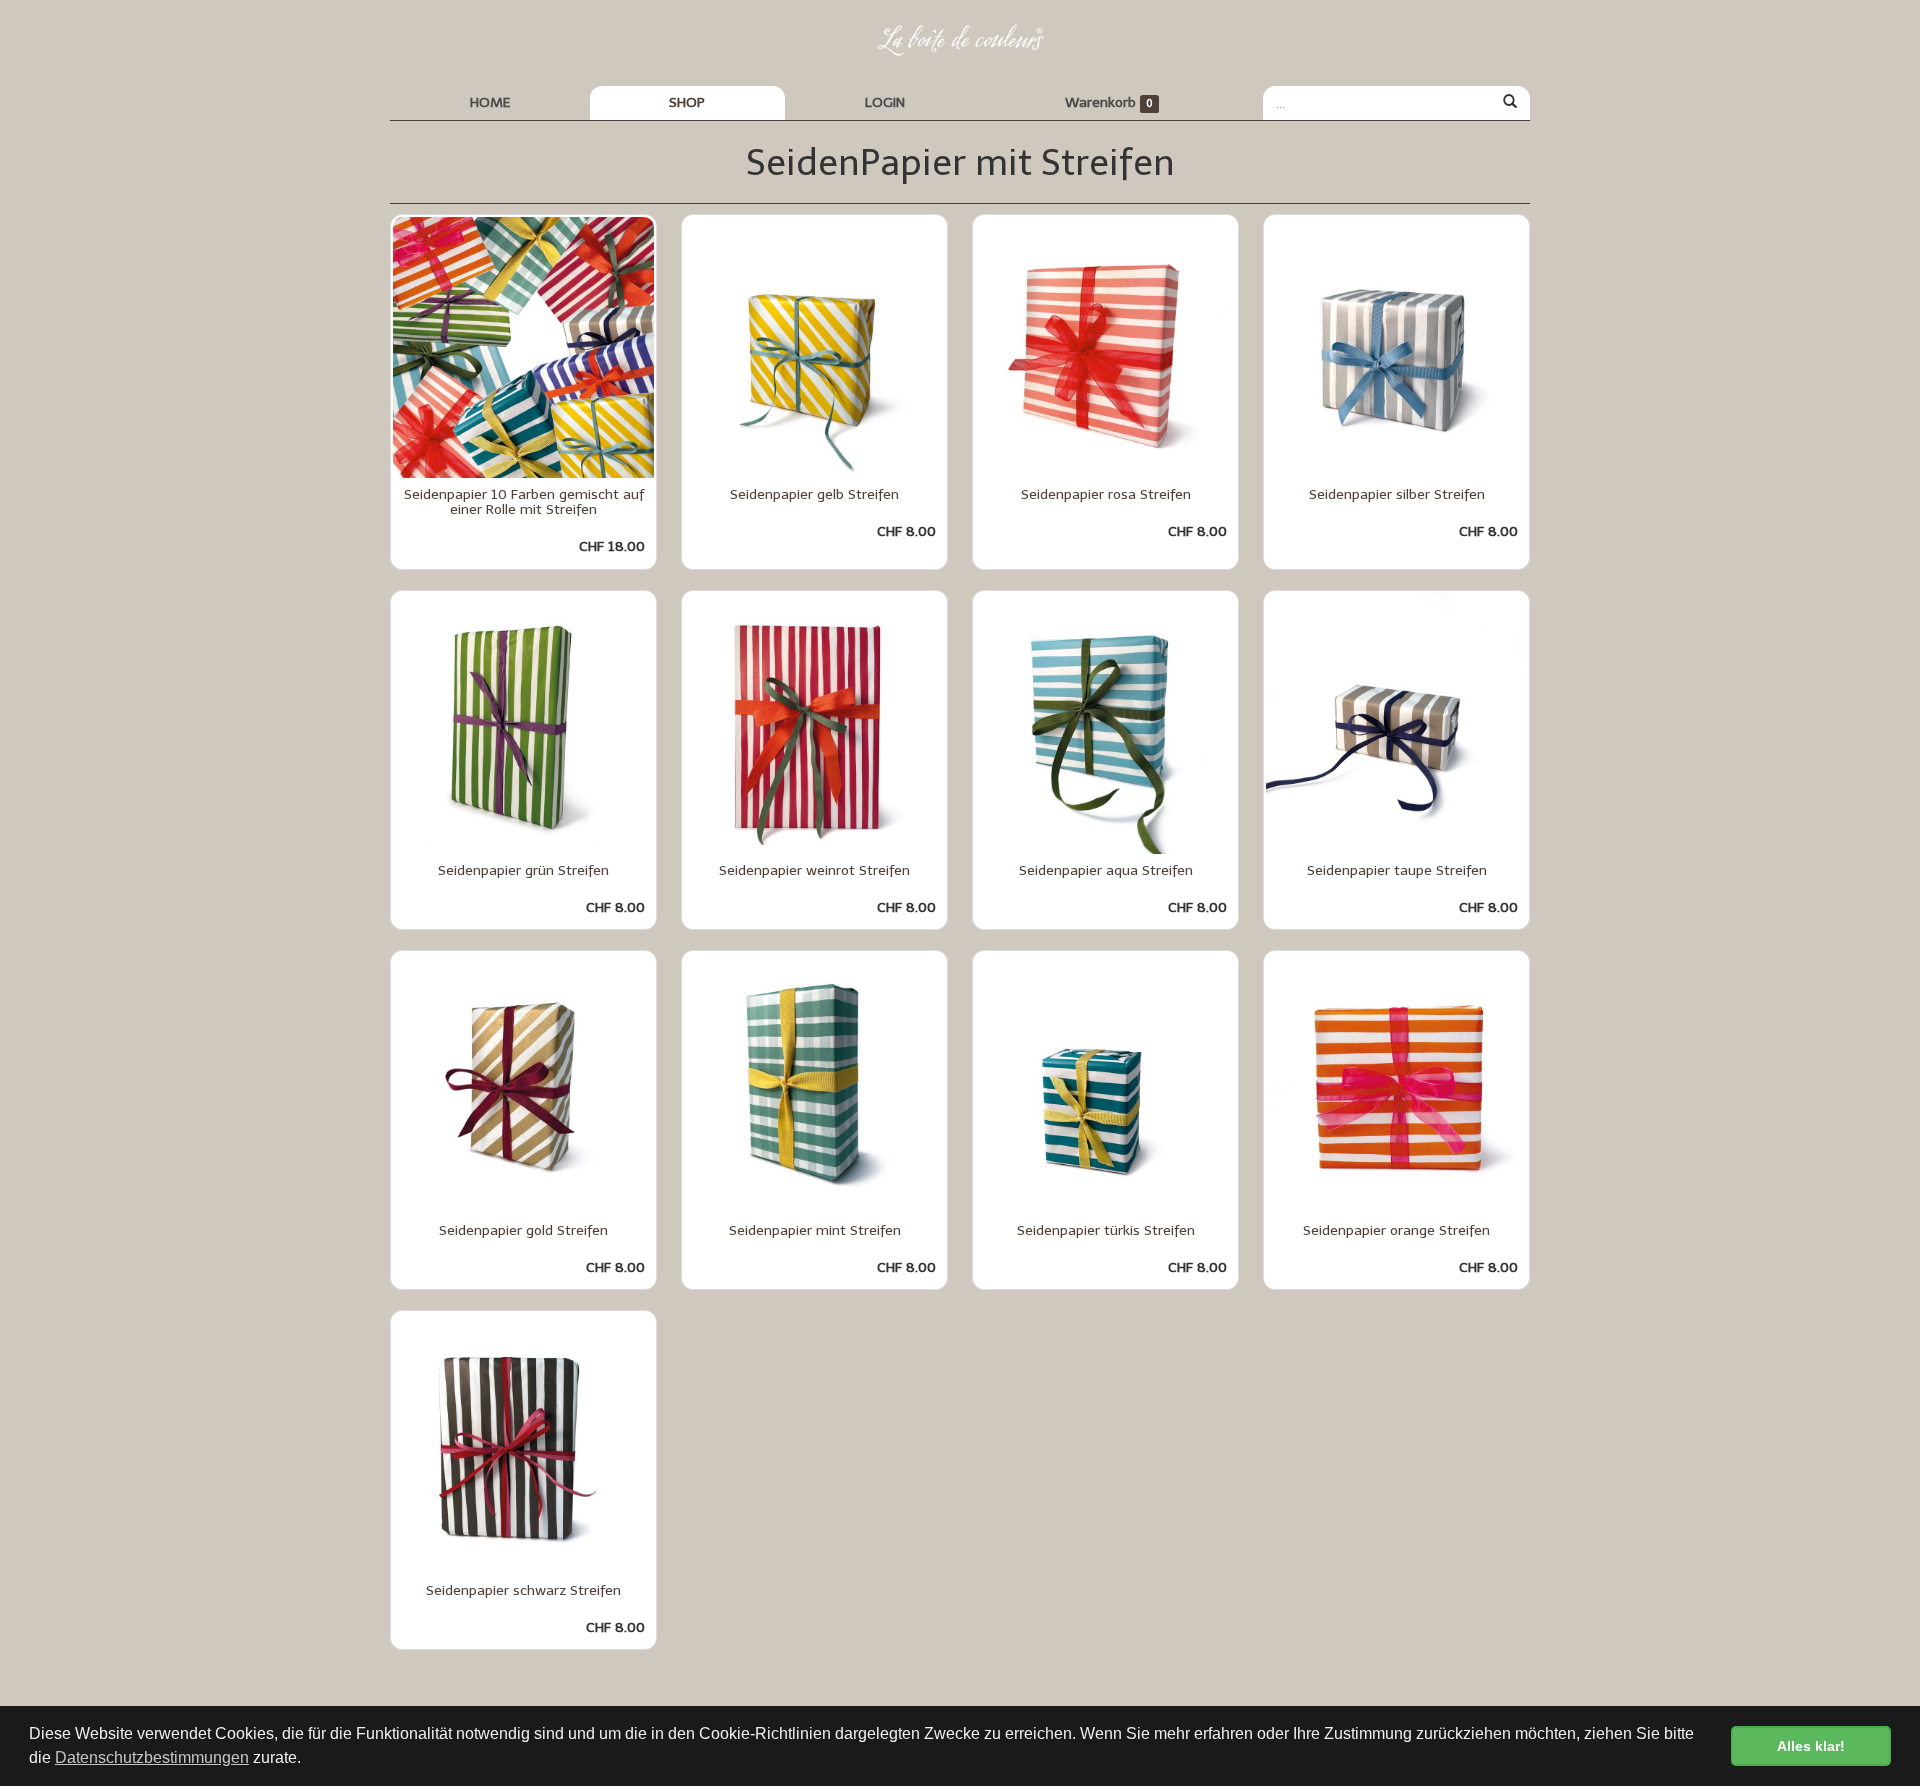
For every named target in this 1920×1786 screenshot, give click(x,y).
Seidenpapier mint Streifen (815, 1230)
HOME (490, 102)
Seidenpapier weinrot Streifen (814, 870)
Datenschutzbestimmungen (152, 1757)
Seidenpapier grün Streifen (523, 870)
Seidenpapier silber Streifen (1397, 494)
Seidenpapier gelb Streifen (814, 494)
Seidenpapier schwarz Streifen (523, 1590)
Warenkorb (1109, 102)
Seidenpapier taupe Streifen (1397, 870)
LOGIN (885, 102)
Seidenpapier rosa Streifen (1106, 494)
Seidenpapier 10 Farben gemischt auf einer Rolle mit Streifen (524, 502)
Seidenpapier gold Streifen (523, 1230)
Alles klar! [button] (1811, 1746)
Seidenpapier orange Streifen (1396, 1230)
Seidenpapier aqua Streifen (1106, 870)
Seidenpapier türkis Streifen (1106, 1230)
